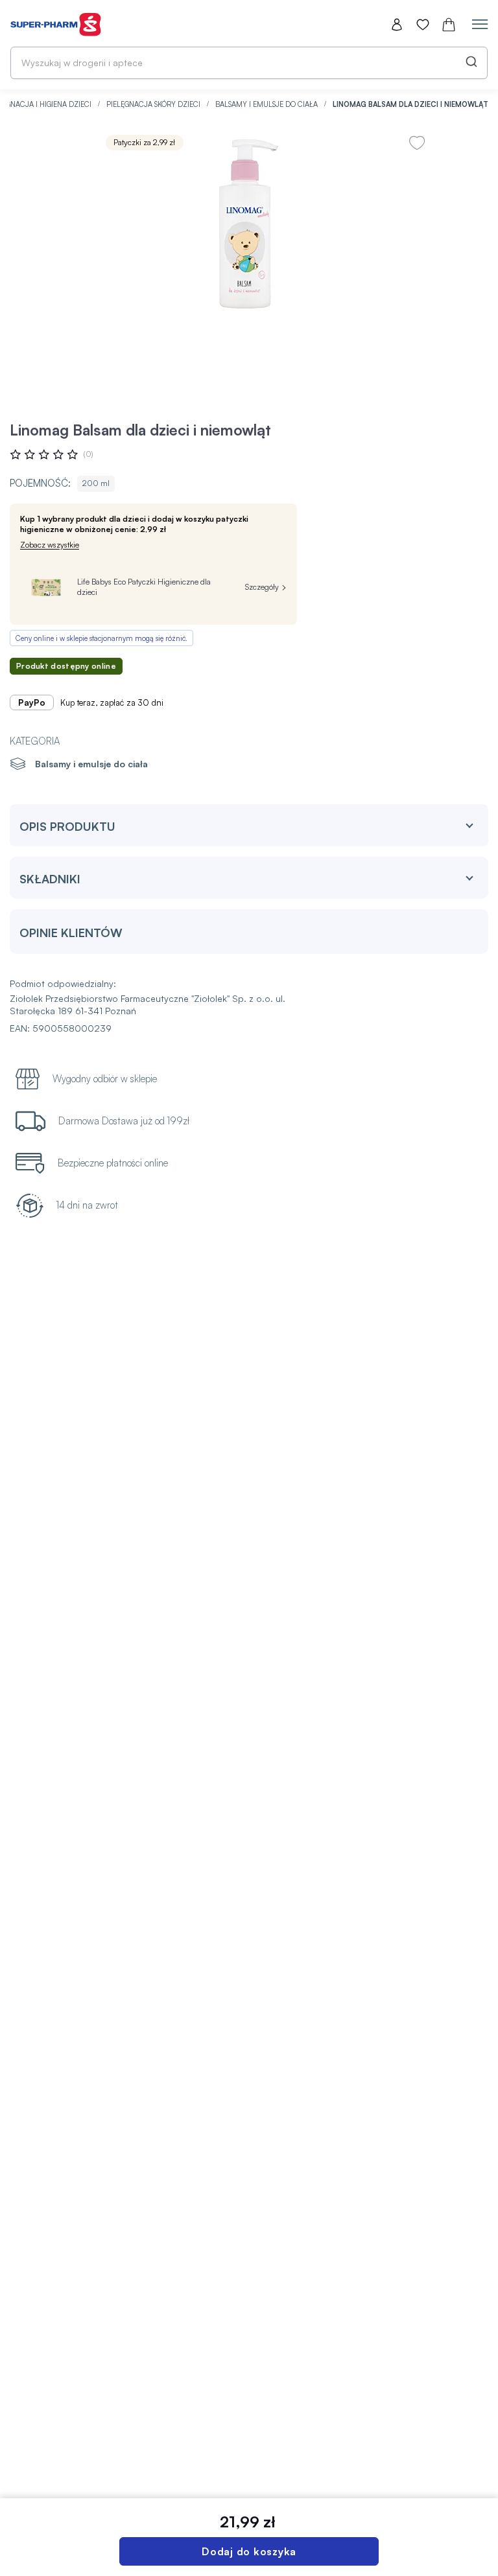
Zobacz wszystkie (50, 545)
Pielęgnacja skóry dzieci (154, 104)
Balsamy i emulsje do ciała (267, 104)
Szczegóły (262, 587)
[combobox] (249, 63)
